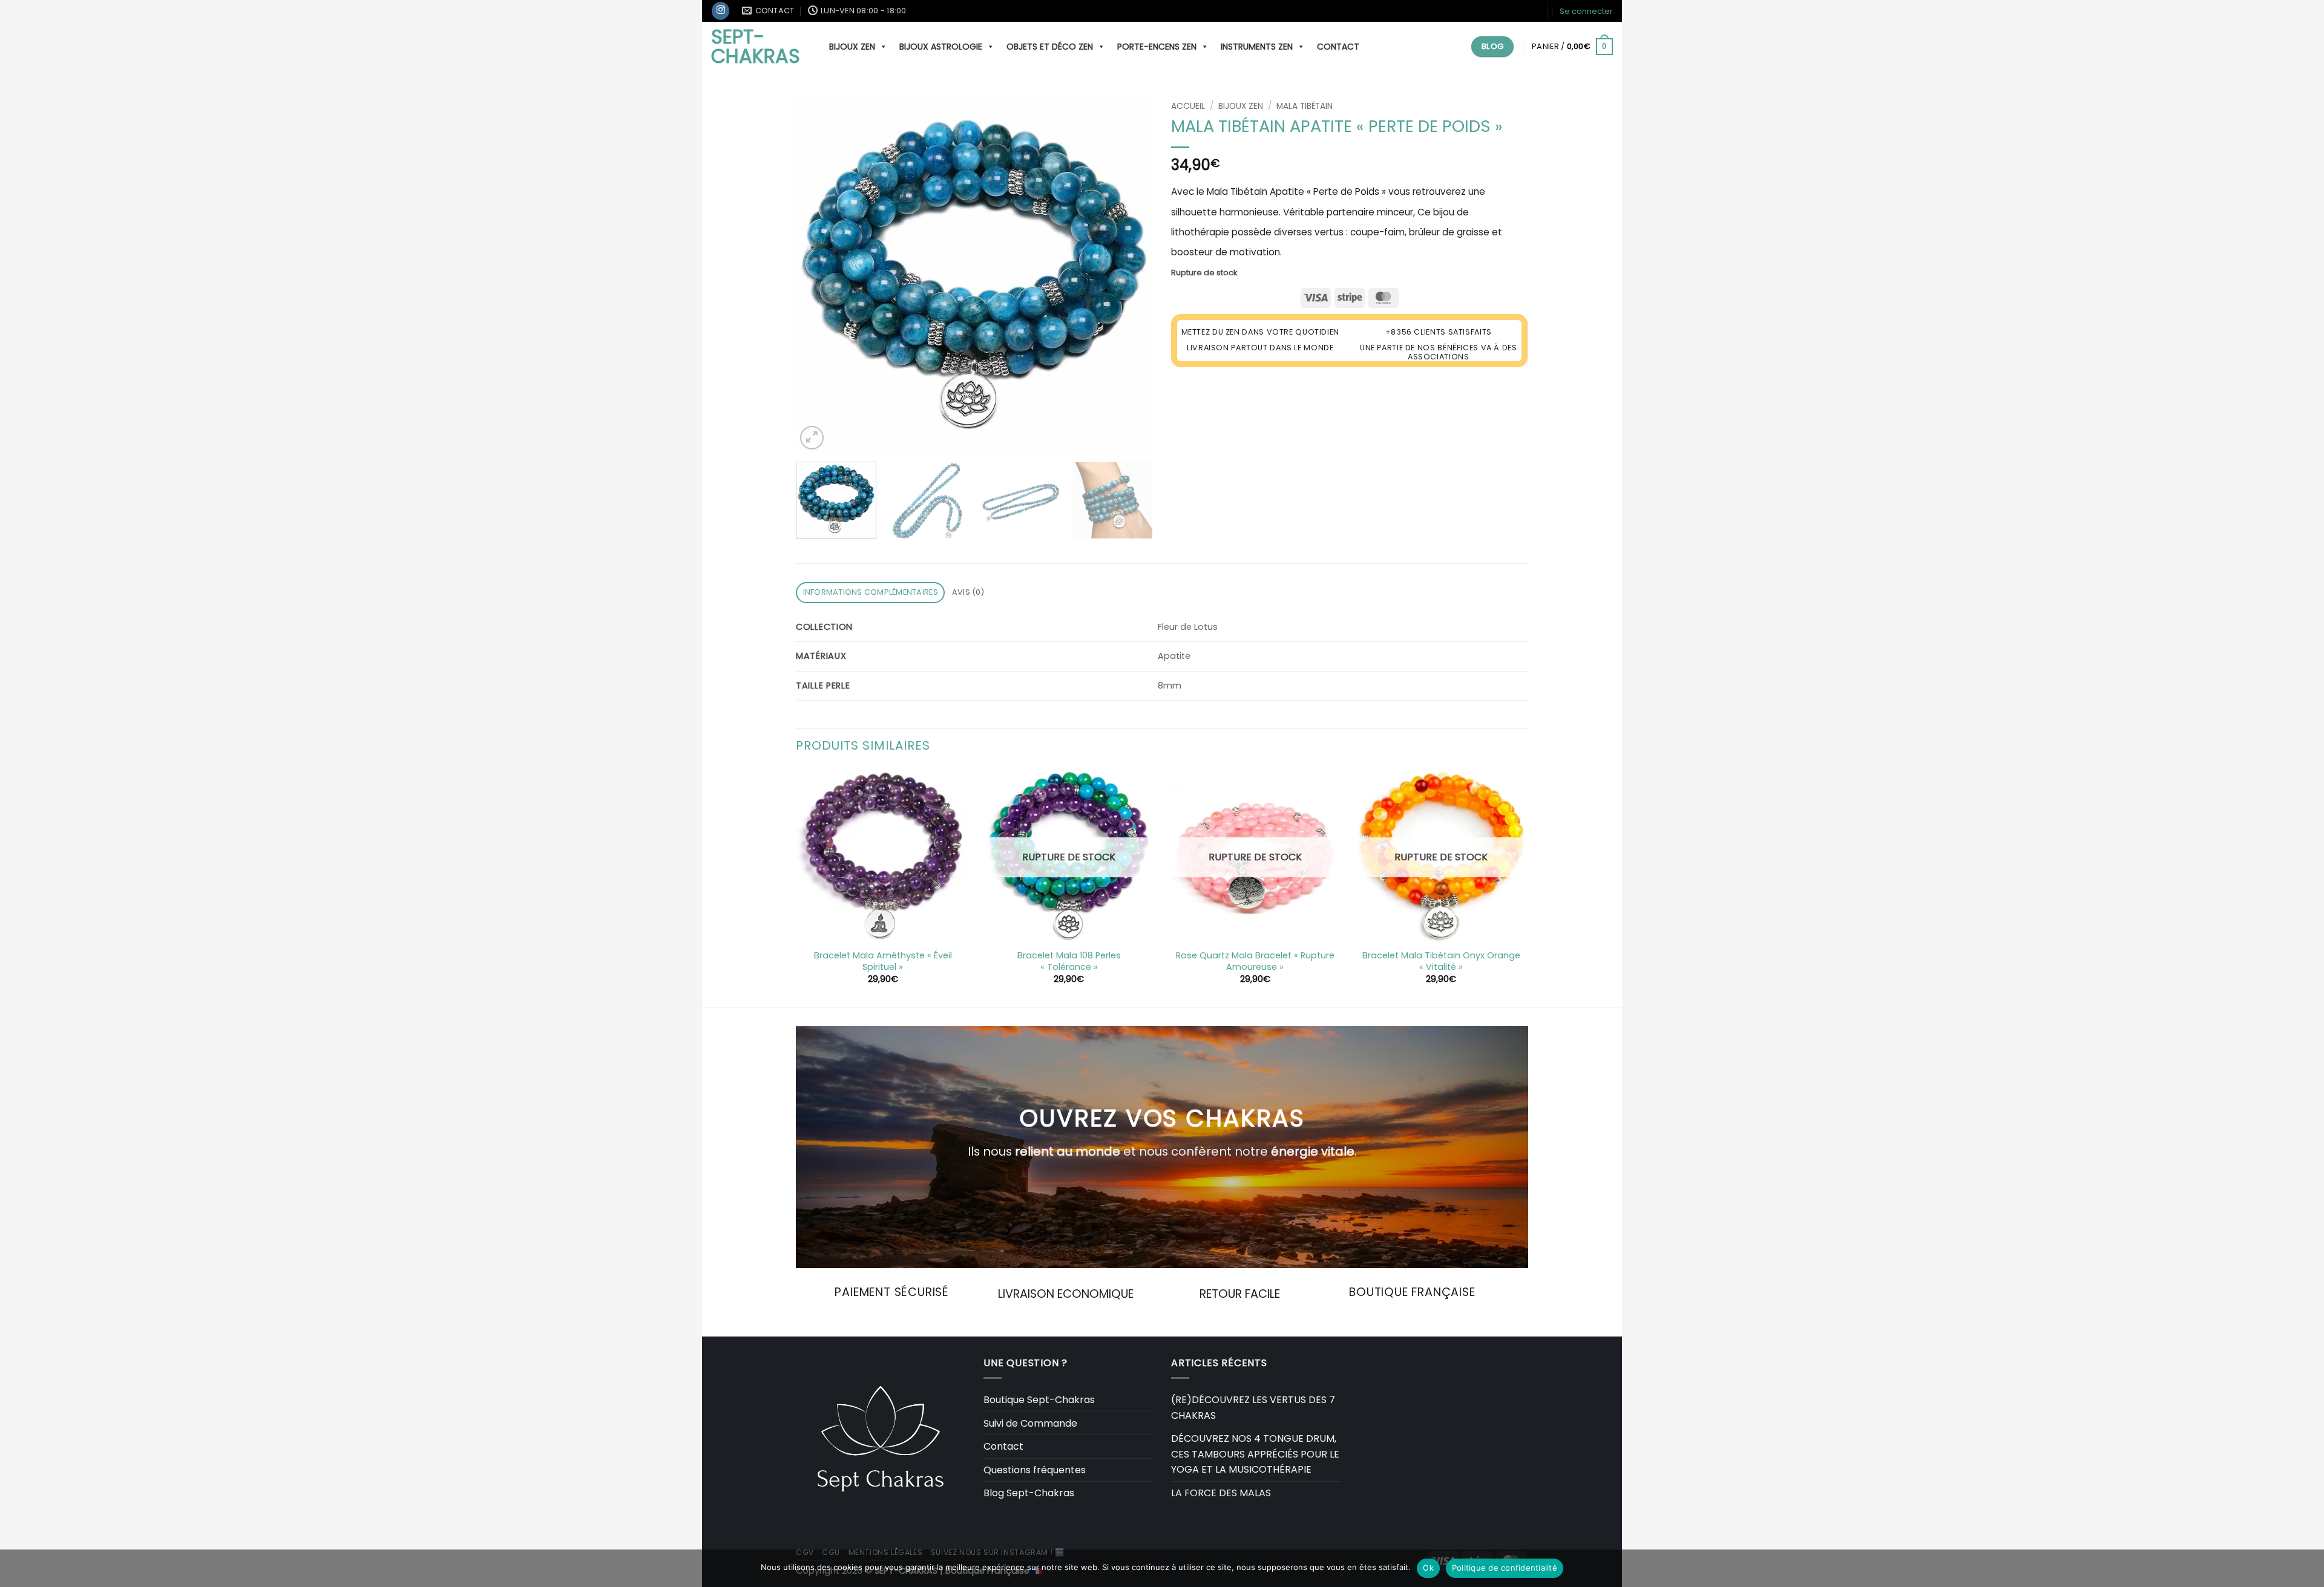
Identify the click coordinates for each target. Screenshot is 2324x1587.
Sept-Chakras (756, 47)
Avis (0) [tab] (968, 592)
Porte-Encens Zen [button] (1157, 47)
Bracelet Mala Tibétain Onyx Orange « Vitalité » (1441, 961)
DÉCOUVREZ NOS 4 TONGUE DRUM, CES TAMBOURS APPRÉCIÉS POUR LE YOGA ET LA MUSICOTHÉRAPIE (1255, 1454)
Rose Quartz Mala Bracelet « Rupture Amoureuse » (1255, 961)
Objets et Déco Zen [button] (1050, 47)
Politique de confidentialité (1505, 1568)
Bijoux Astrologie (941, 47)
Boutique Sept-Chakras (1039, 1400)
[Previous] (818, 274)
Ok (1428, 1568)
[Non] (2308, 1572)
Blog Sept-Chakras (1029, 1493)
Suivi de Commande (1030, 1423)
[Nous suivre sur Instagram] (721, 11)
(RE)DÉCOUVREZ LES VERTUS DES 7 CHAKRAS (1253, 1408)
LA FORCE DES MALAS (1221, 1493)
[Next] (1131, 274)
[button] (1586, 11)
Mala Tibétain (1305, 106)
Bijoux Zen (1241, 106)
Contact (1338, 47)
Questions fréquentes (1035, 1470)
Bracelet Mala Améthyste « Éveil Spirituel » (883, 961)
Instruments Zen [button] (1257, 47)
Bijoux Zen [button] (852, 47)
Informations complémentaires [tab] (871, 592)
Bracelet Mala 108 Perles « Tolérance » (1069, 961)
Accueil (1188, 106)
